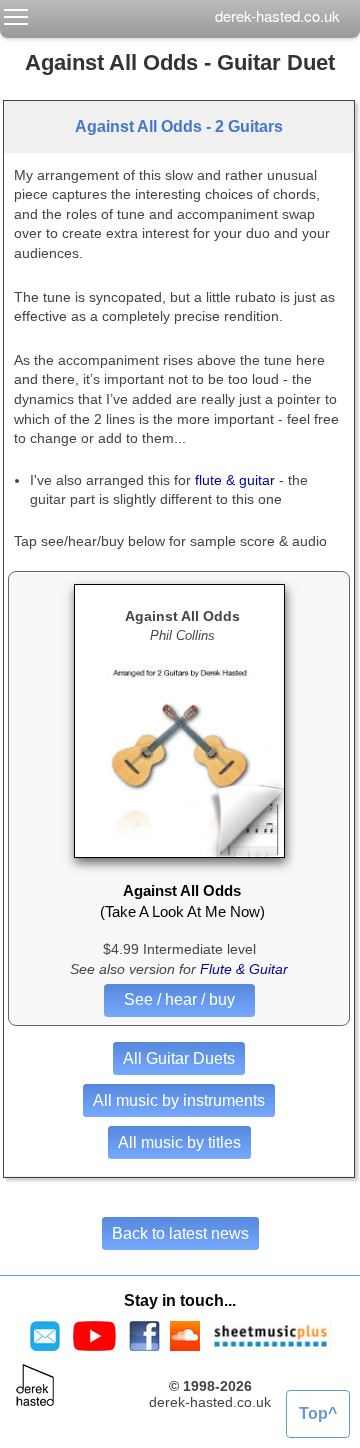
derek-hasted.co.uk (277, 15)
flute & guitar (235, 480)
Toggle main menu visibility (16, 16)
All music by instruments (179, 1100)
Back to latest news (180, 1233)
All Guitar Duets (179, 1058)
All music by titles (179, 1142)
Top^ (318, 1413)
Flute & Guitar (244, 969)
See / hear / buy (179, 999)
